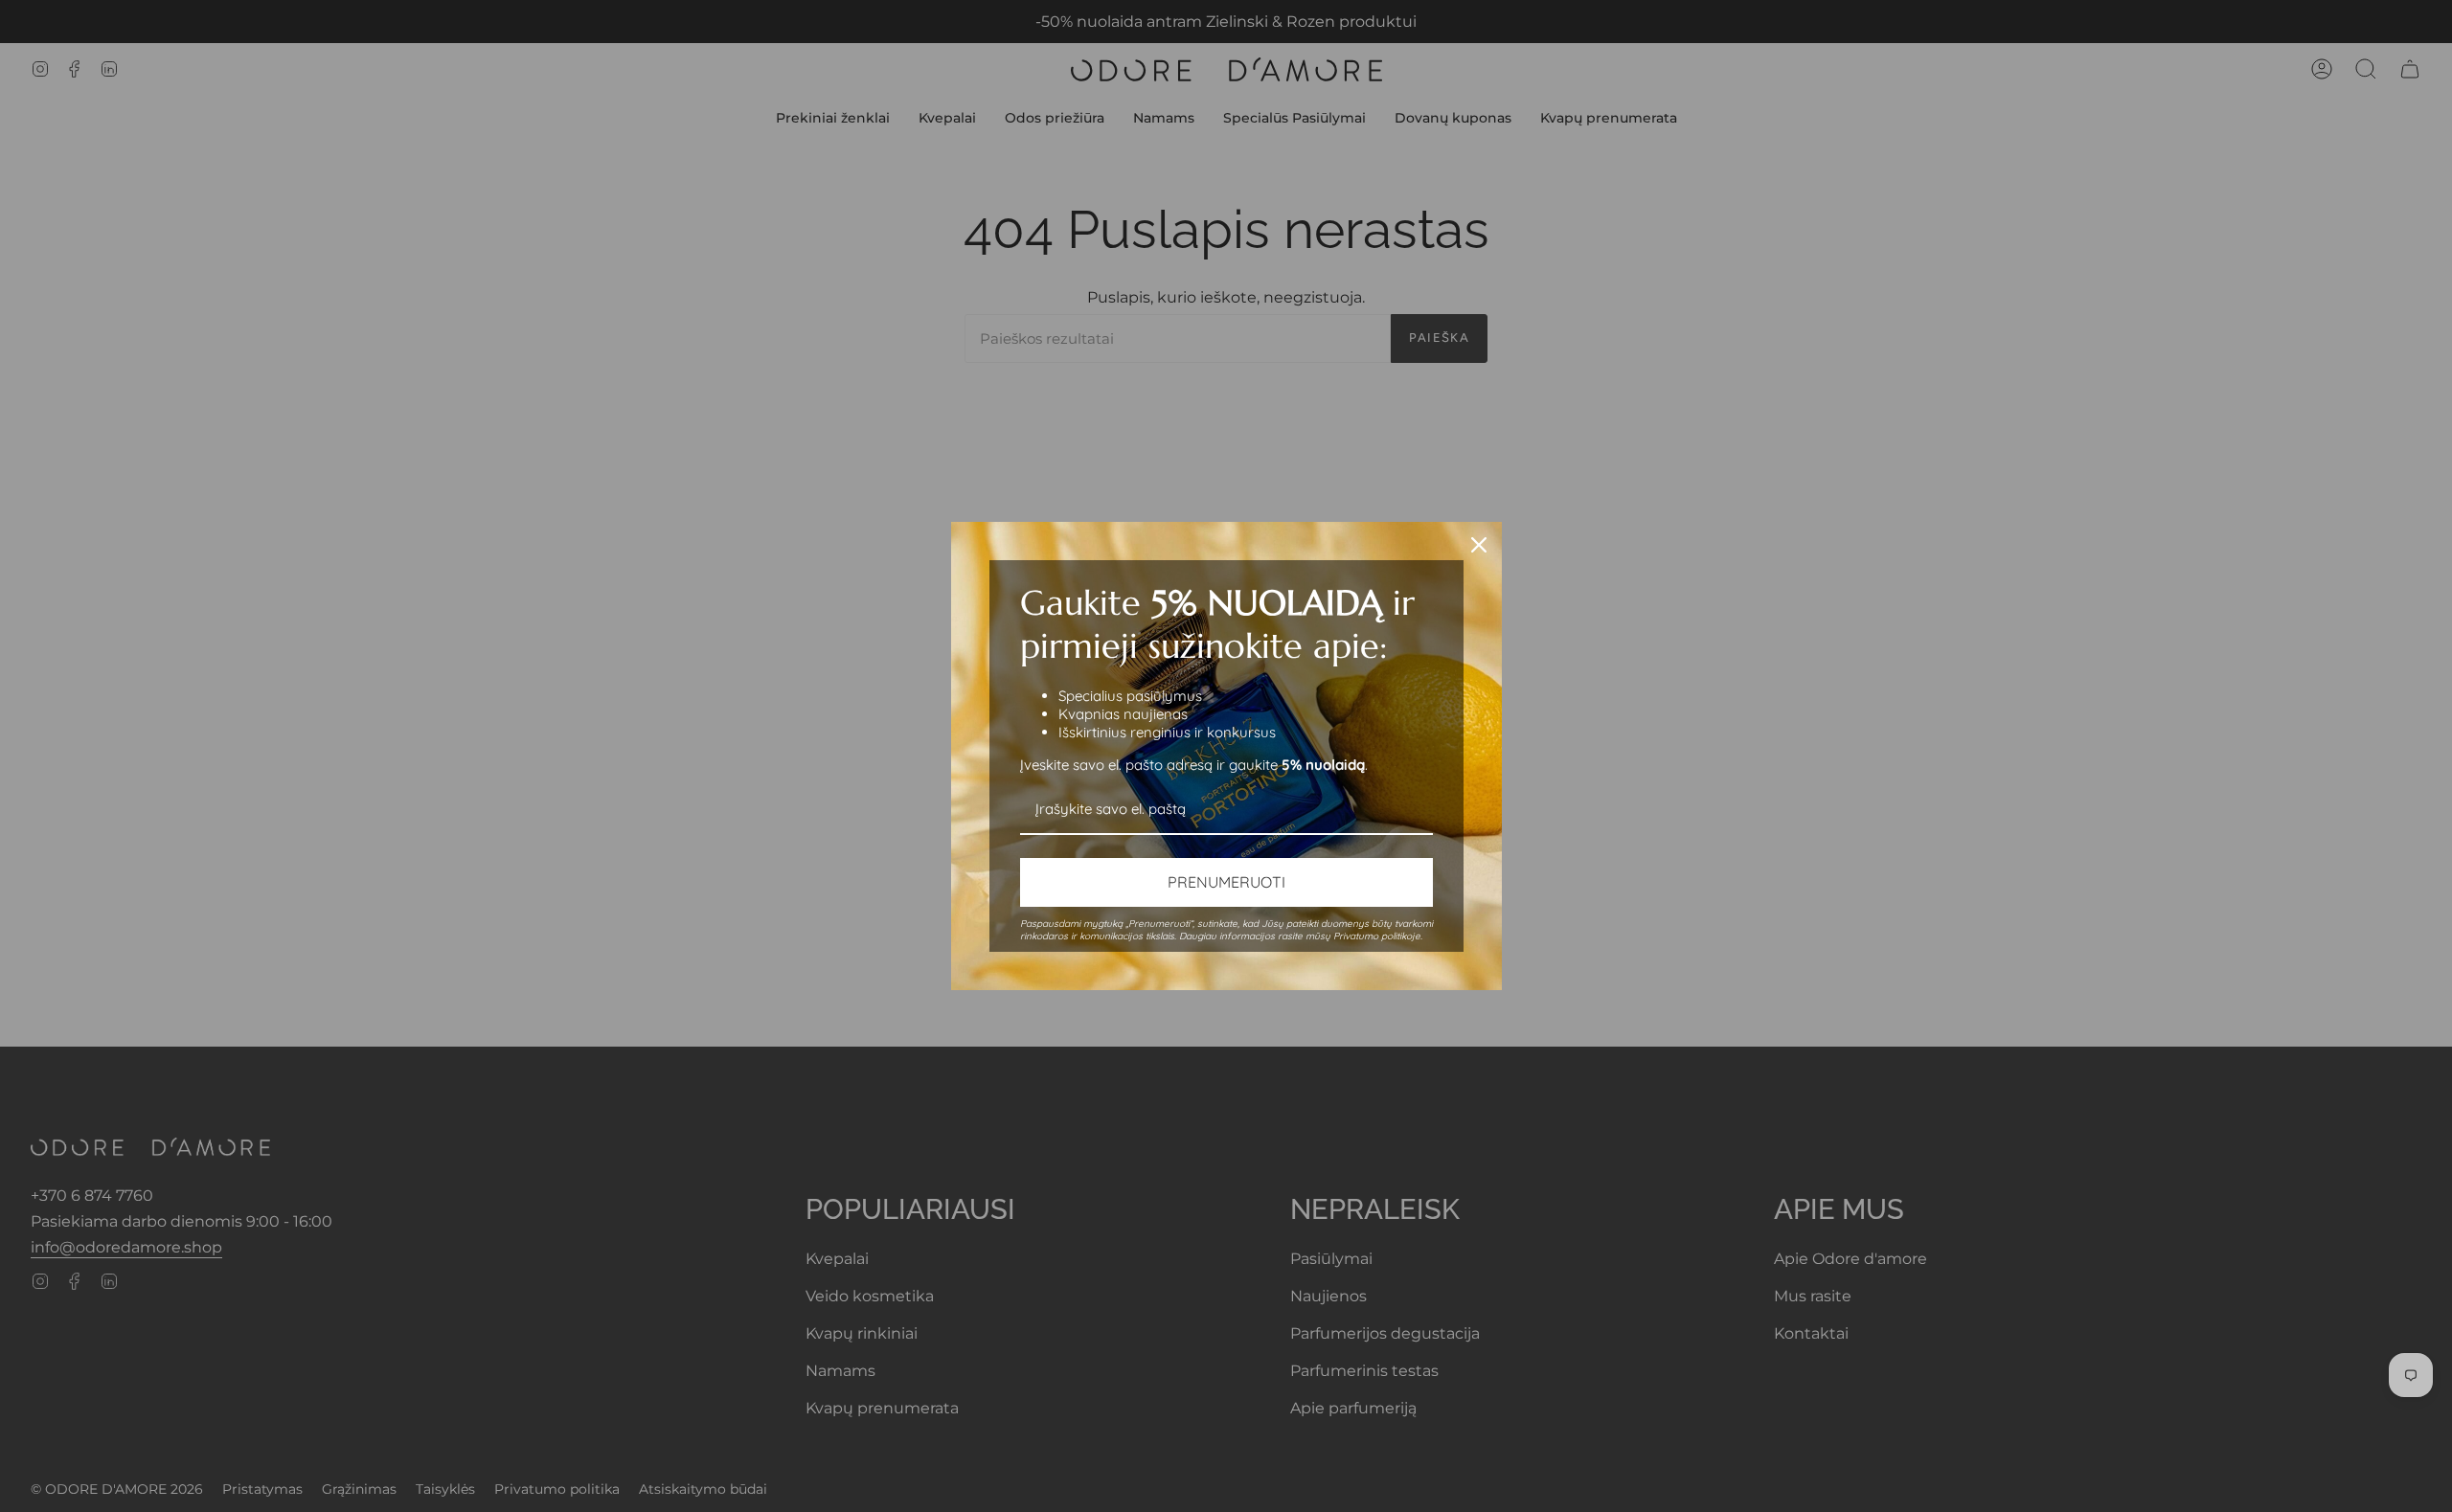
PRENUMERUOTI (1226, 882)
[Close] (1479, 545)
